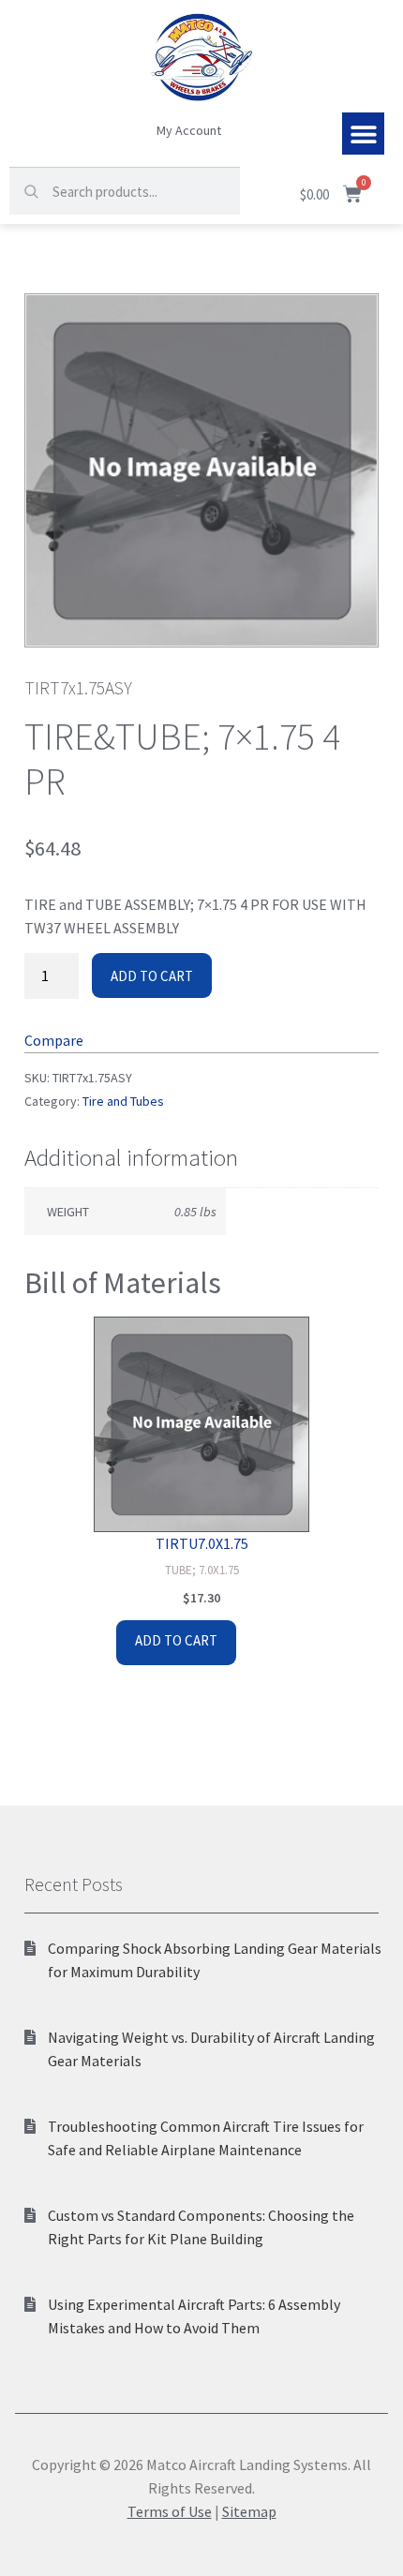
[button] (363, 134)
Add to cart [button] (176, 1640)
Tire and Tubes (123, 1101)
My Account (189, 130)
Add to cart (152, 976)
